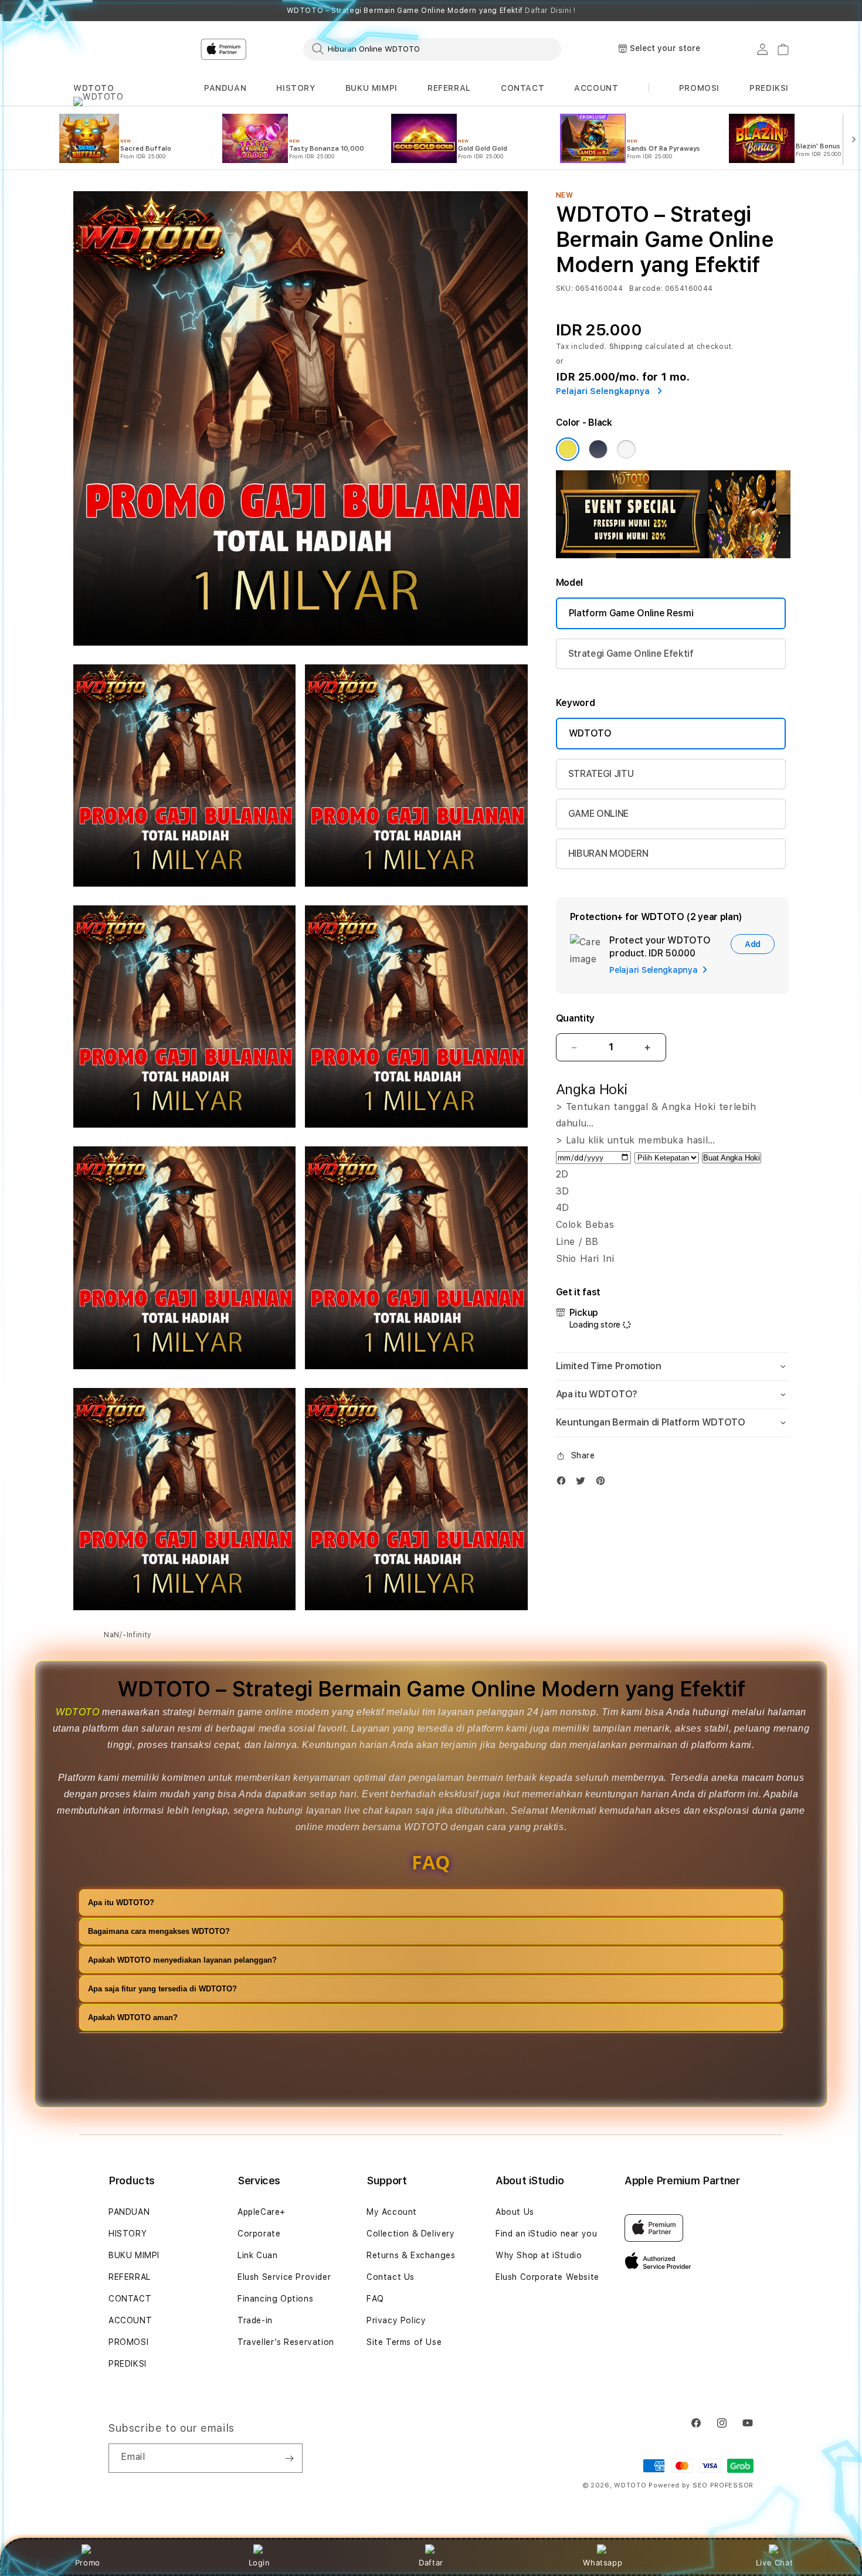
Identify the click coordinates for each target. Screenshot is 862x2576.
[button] (94, 88)
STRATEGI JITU (601, 774)
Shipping (626, 347)
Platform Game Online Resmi (631, 613)
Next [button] (783, 11)
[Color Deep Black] (598, 449)
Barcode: (646, 289)
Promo (88, 2563)
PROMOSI (128, 2342)
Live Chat (774, 2563)
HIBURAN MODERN (608, 853)
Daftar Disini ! (550, 11)
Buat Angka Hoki (732, 1158)
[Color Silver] (626, 449)
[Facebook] (564, 1483)
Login (259, 2563)
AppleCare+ (262, 2212)
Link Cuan (257, 2255)
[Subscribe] (289, 2458)
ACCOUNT (596, 88)
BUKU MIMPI (371, 88)
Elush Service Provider (284, 2277)
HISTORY (296, 88)
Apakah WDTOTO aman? (133, 2017)
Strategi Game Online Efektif (631, 654)
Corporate (259, 2234)
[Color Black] (568, 449)
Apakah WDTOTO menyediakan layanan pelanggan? (182, 1960)
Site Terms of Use (404, 2342)
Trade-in (255, 2320)
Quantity (575, 1018)
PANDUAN (225, 88)
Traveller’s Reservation (286, 2342)
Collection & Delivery (411, 2234)
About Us (515, 2212)
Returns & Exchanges (411, 2255)
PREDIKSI (128, 2364)
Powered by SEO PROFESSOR (701, 2485)
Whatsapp (603, 2563)
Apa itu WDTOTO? (121, 1903)
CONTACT (522, 88)
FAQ (375, 2299)
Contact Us (391, 2277)
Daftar (431, 2563)
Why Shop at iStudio (539, 2255)
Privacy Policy (396, 2320)
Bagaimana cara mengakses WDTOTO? (159, 1931)
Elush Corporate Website (547, 2277)
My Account (392, 2212)
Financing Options (275, 2299)
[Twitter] (583, 1483)
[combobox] (432, 49)
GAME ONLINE (598, 814)
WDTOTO (94, 88)
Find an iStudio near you (546, 2234)
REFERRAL (449, 88)
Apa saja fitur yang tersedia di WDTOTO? (162, 1989)
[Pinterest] (603, 1483)
